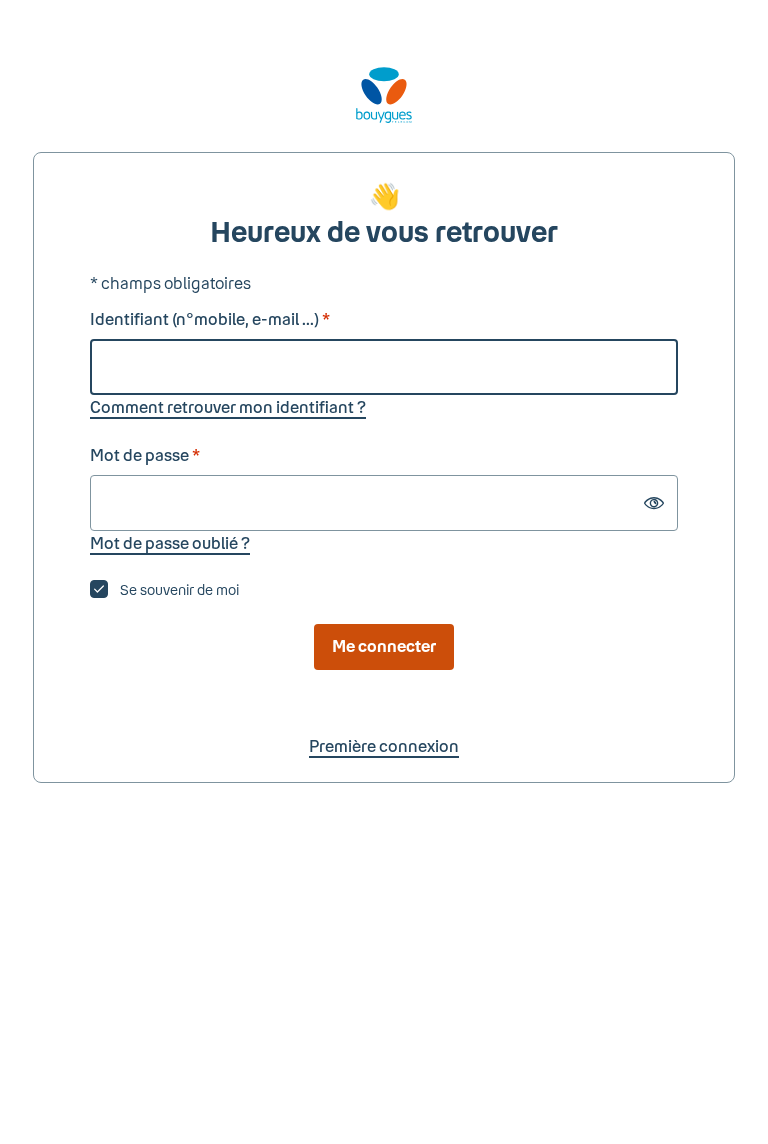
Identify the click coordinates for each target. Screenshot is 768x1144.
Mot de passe (145, 454)
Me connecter (384, 645)
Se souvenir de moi (179, 589)
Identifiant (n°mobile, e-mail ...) (210, 318)
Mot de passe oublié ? (170, 542)
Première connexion (384, 745)
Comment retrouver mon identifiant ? (228, 406)
